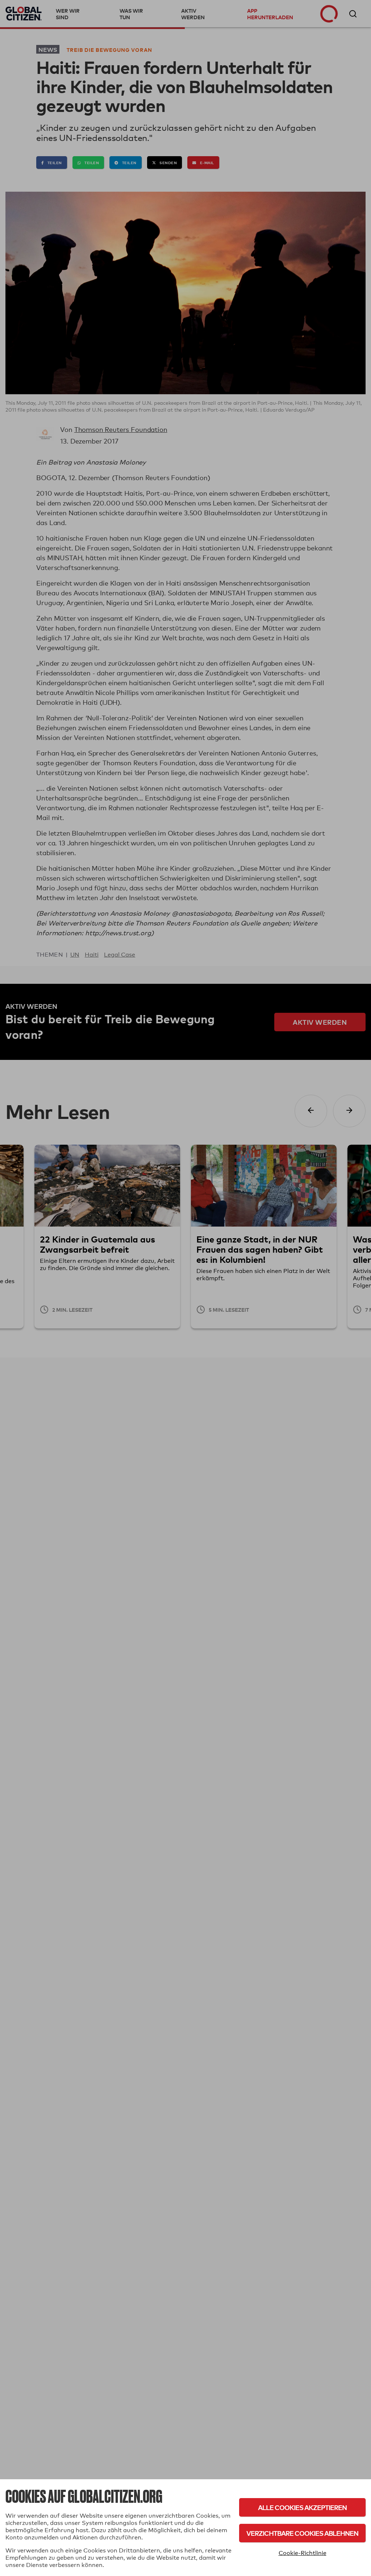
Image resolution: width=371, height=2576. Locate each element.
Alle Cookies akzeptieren (302, 2507)
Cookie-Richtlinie (303, 2553)
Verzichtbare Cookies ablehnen (302, 2533)
